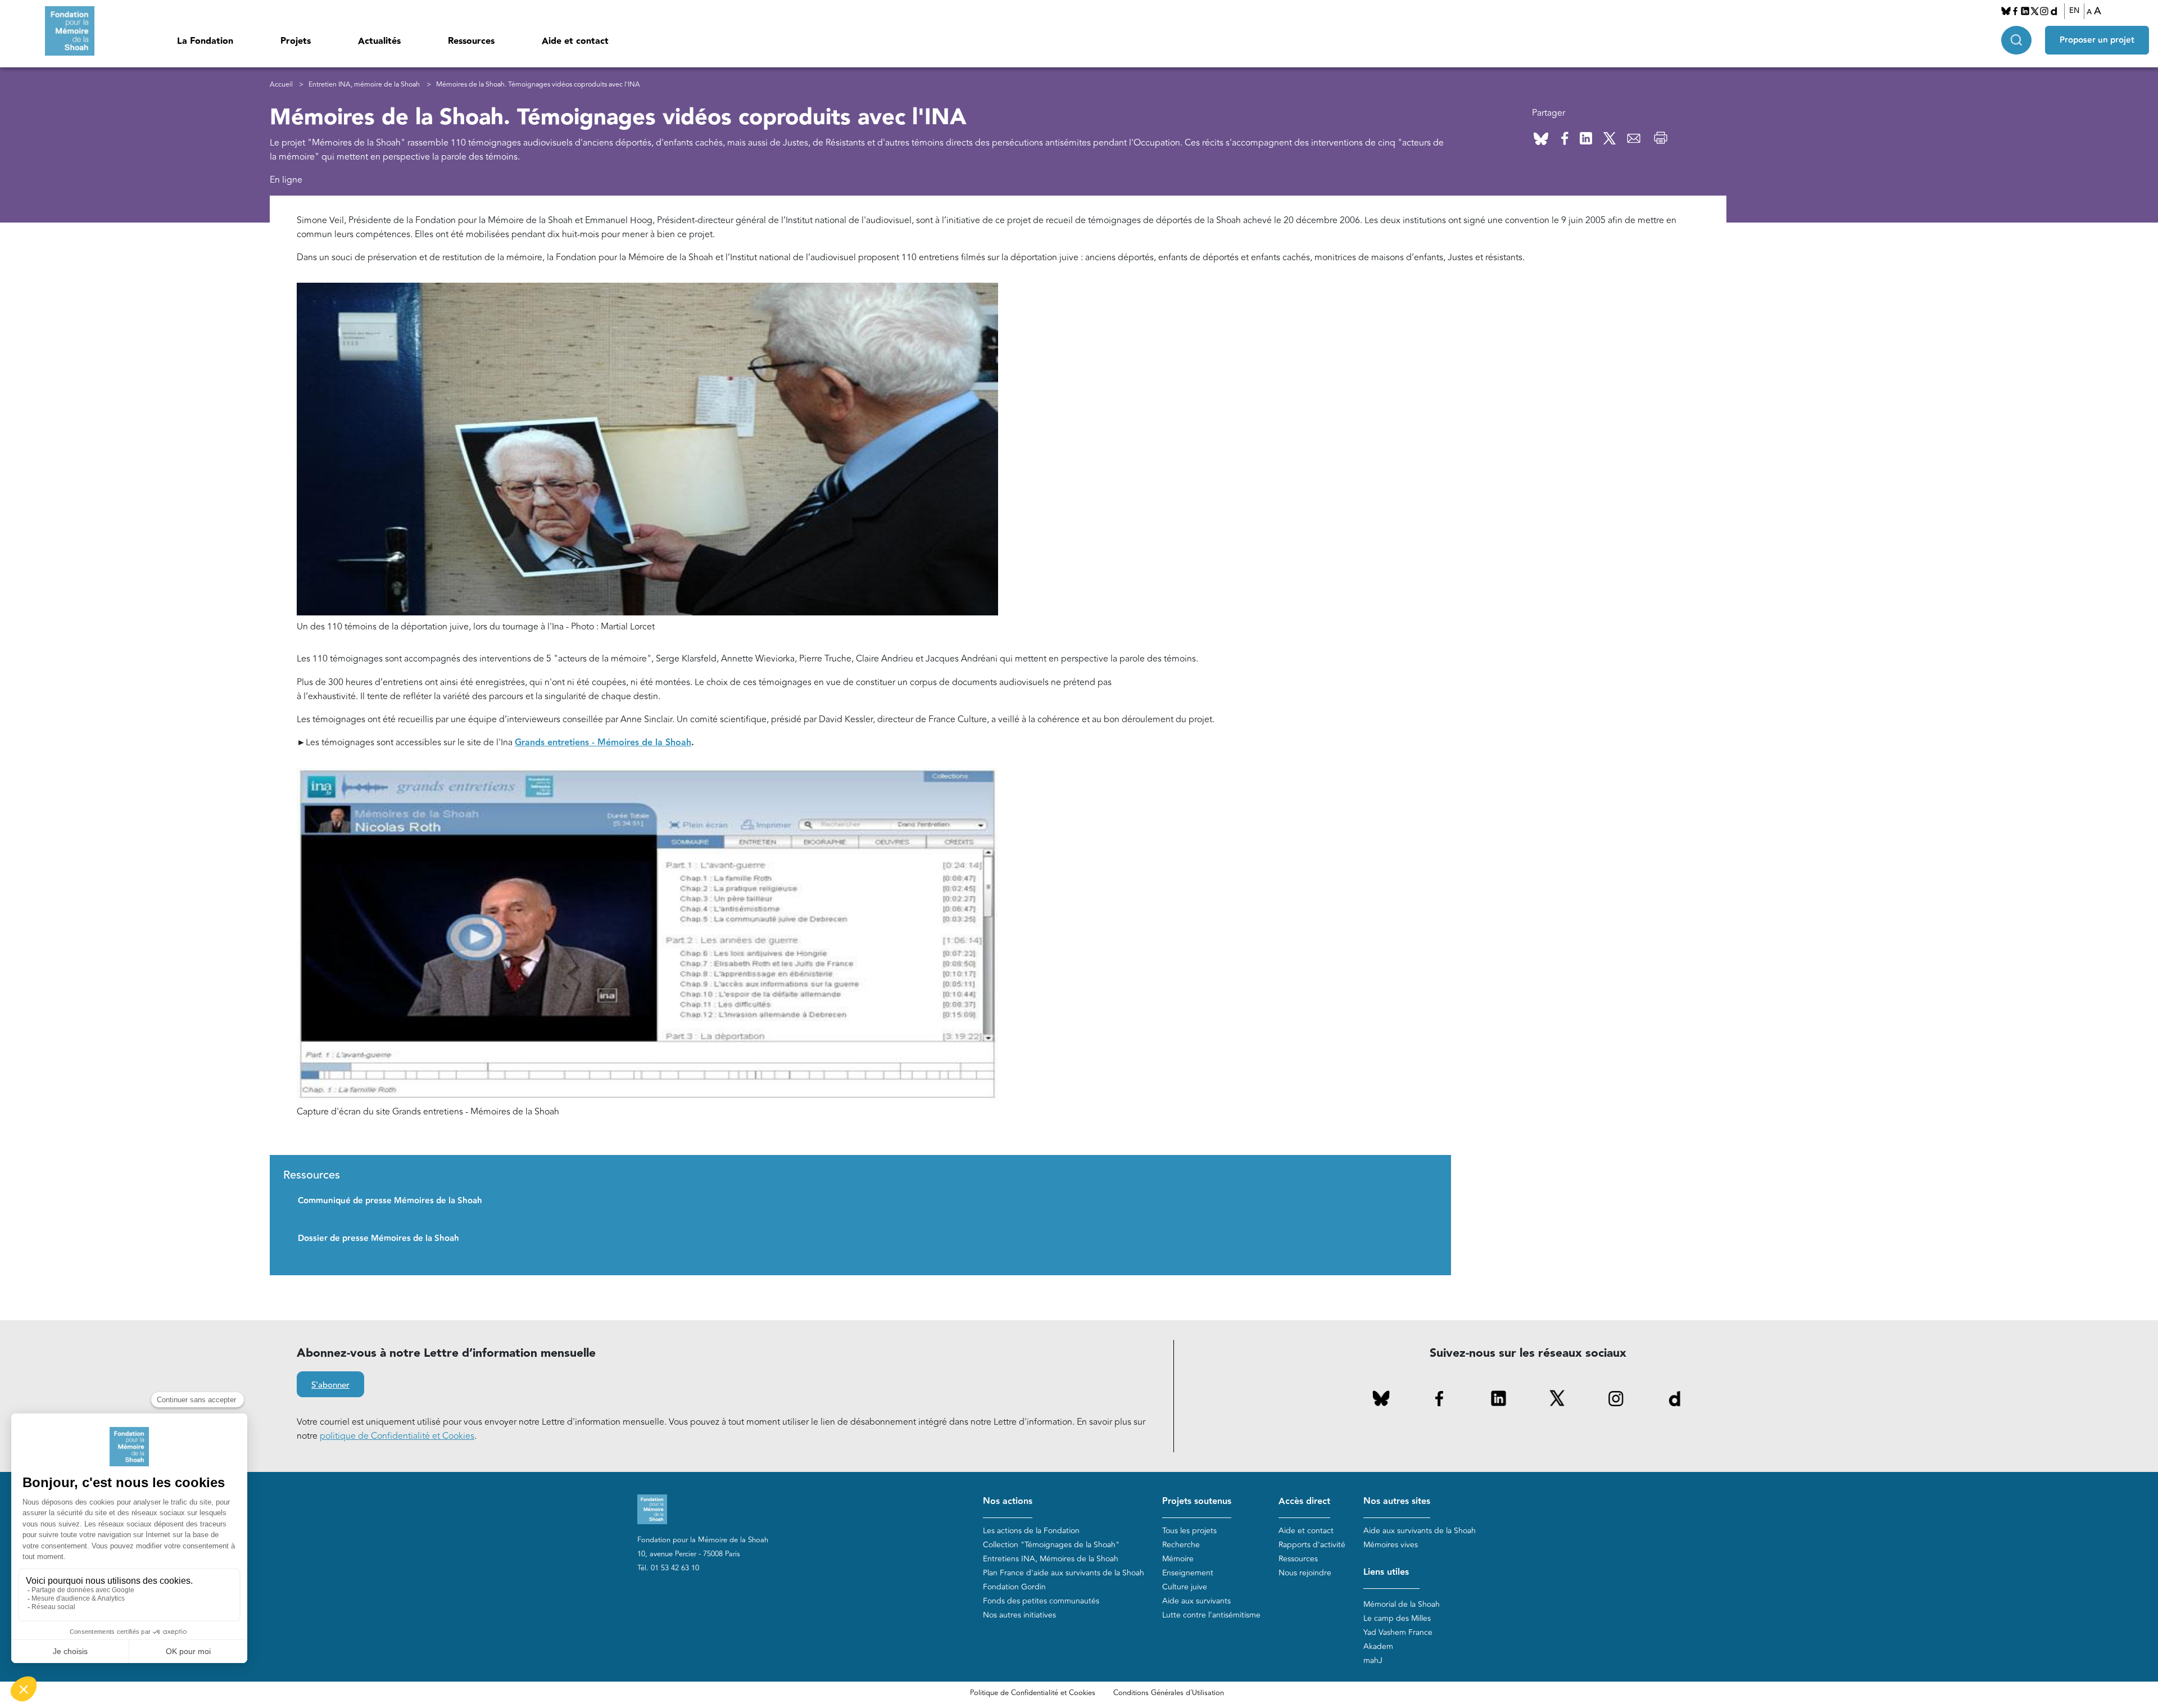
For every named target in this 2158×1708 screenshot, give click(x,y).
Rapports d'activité (1312, 1545)
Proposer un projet (2097, 40)
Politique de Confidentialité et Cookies (1033, 1693)
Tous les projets (1189, 1531)
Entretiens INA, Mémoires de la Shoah (1051, 1559)
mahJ (1373, 1661)
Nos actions (1008, 1501)
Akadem (1378, 1646)
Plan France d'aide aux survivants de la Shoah (1064, 1573)
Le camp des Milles (1397, 1618)
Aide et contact (575, 41)
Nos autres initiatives (1019, 1615)
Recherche (1181, 1545)
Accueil (281, 85)
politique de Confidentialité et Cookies (397, 1436)
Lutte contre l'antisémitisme (1211, 1615)
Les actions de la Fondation (1031, 1531)
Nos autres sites (1397, 1501)
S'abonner (330, 1385)
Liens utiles (1386, 1572)
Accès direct (1304, 1501)
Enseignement (1188, 1573)
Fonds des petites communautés (1041, 1601)
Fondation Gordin (1014, 1587)
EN (2074, 11)
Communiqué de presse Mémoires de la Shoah (390, 1201)
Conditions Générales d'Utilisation (1169, 1693)
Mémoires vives (1391, 1545)
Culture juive (1185, 1587)
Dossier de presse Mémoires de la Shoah (378, 1238)
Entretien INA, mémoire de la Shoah (364, 85)
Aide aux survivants (1196, 1601)
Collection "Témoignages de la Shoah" (1051, 1545)
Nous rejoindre (1305, 1573)
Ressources (471, 41)
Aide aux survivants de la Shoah (1420, 1531)
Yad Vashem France (1398, 1632)
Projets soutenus (1197, 1501)
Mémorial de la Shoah (1402, 1604)
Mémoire (1178, 1559)
